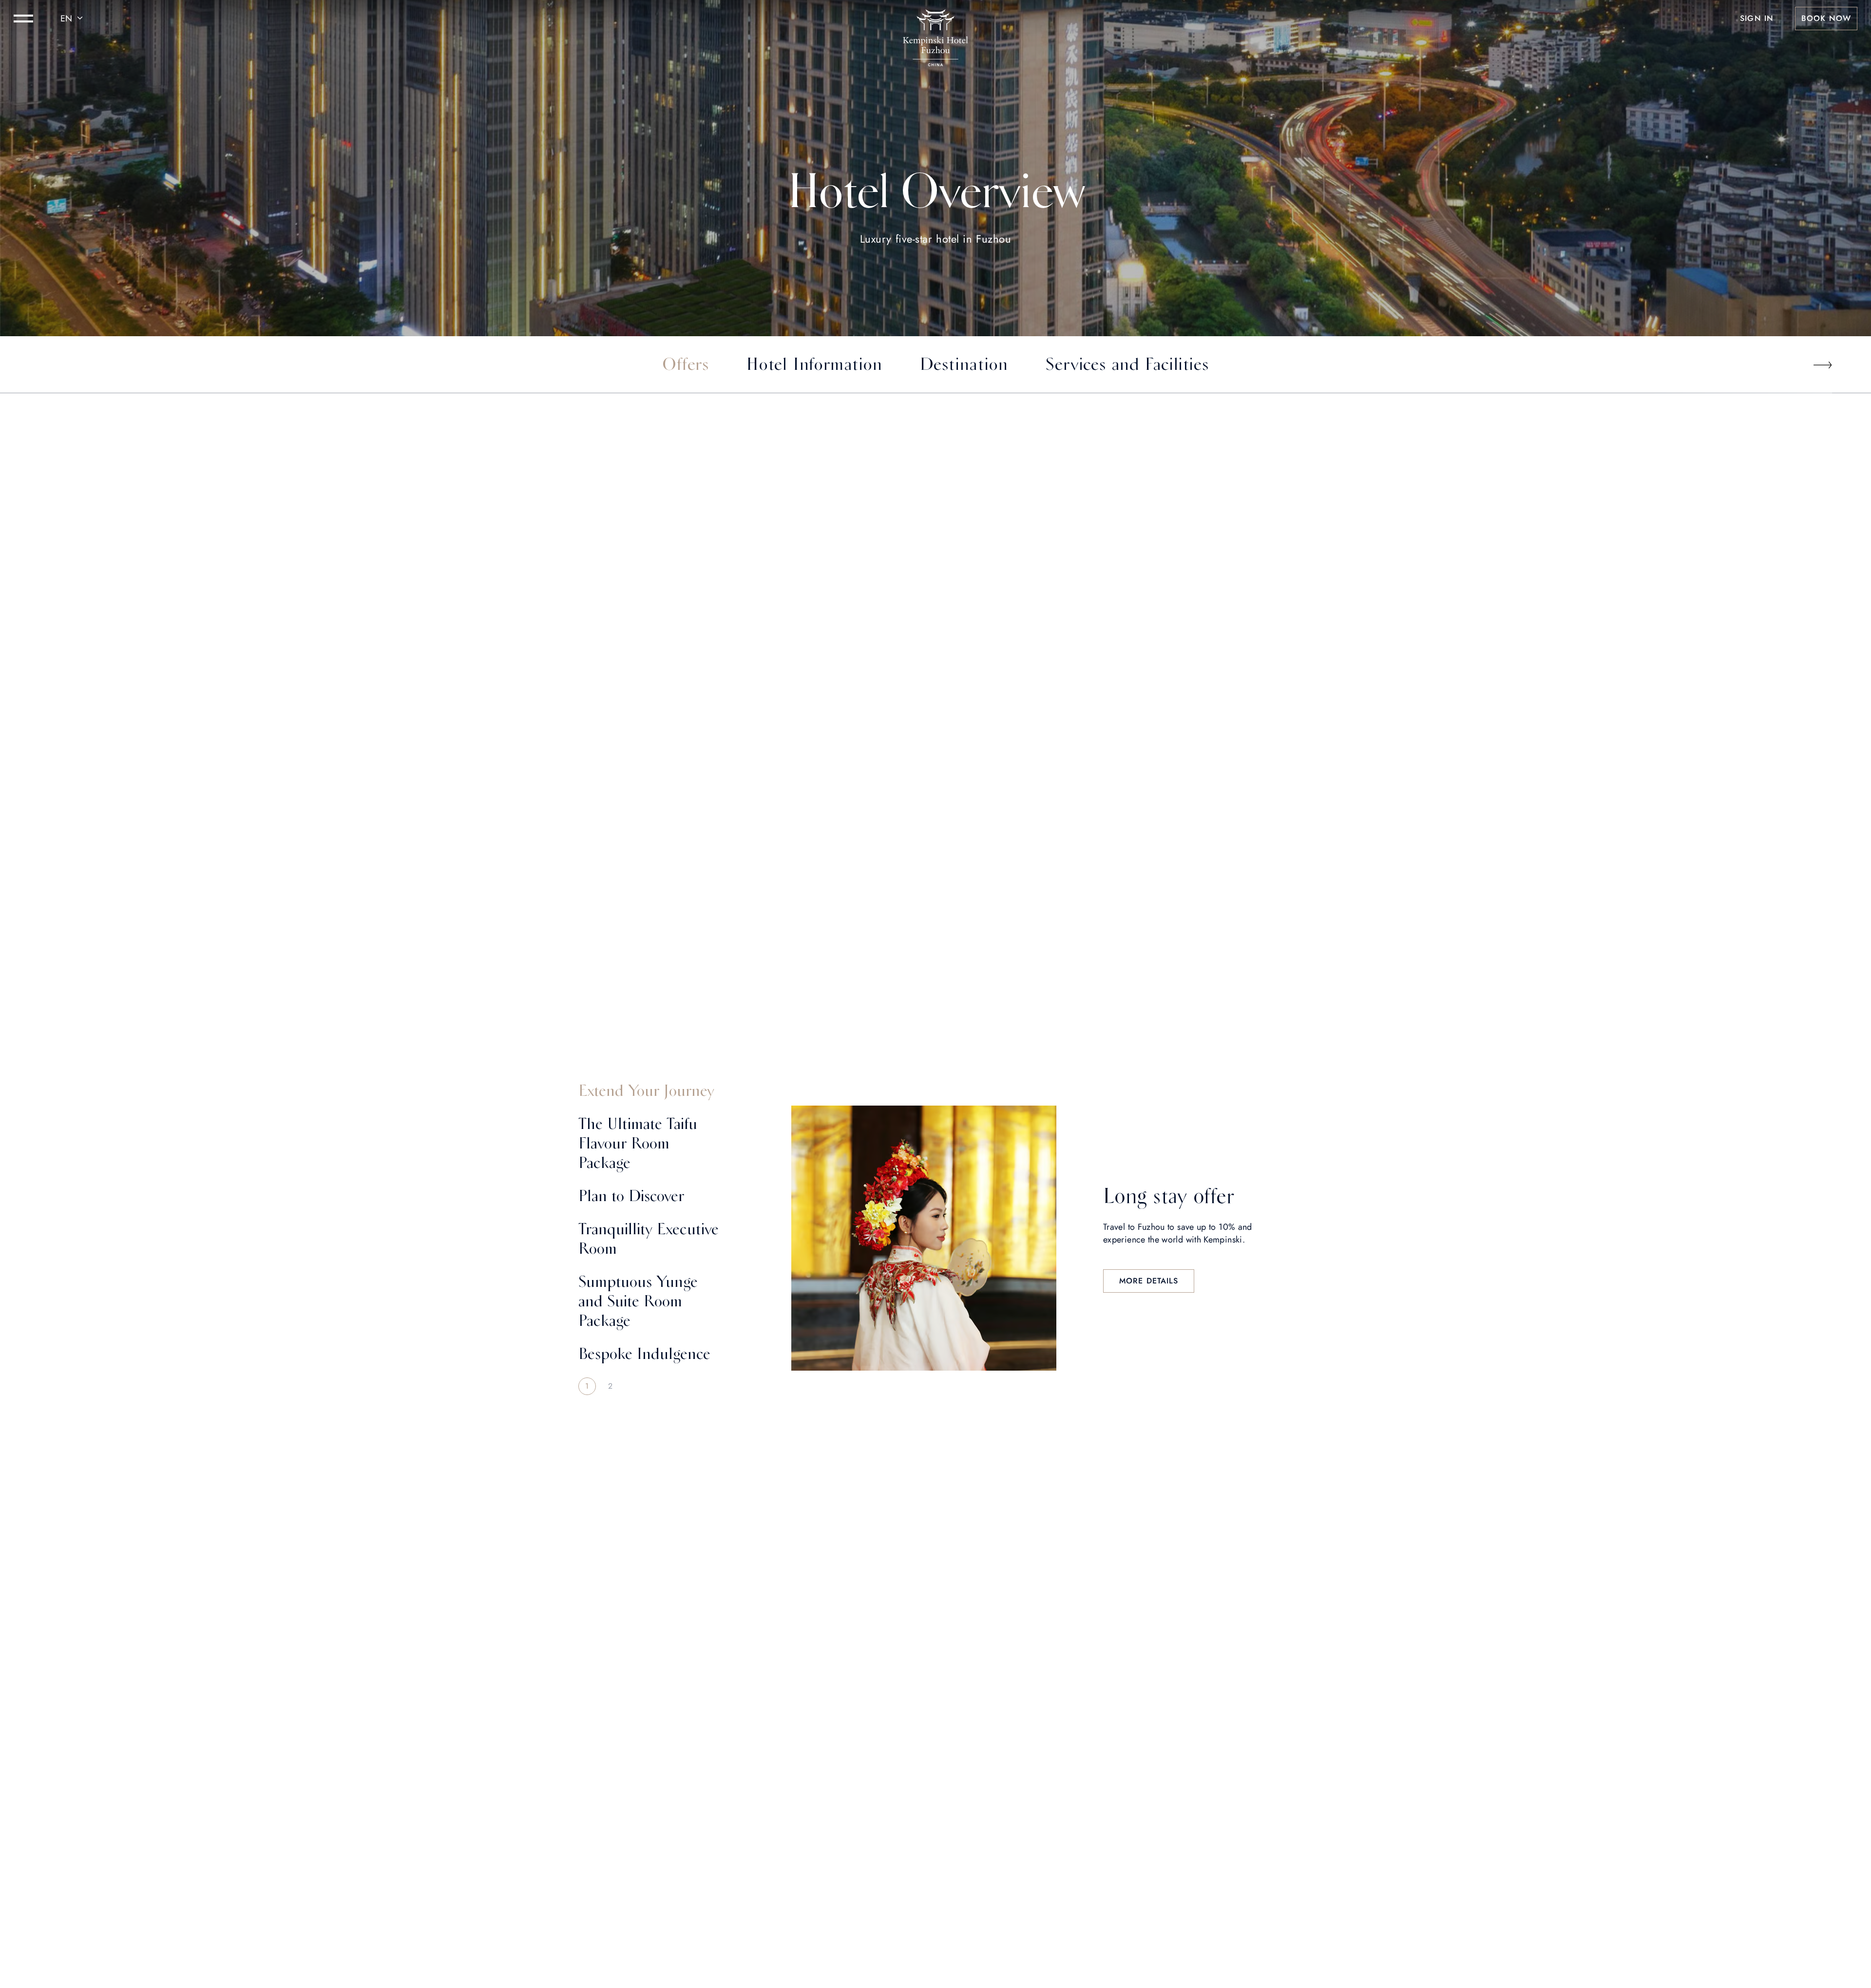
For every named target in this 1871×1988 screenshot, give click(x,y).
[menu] (23, 19)
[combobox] (73, 19)
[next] (1822, 365)
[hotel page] (935, 19)
